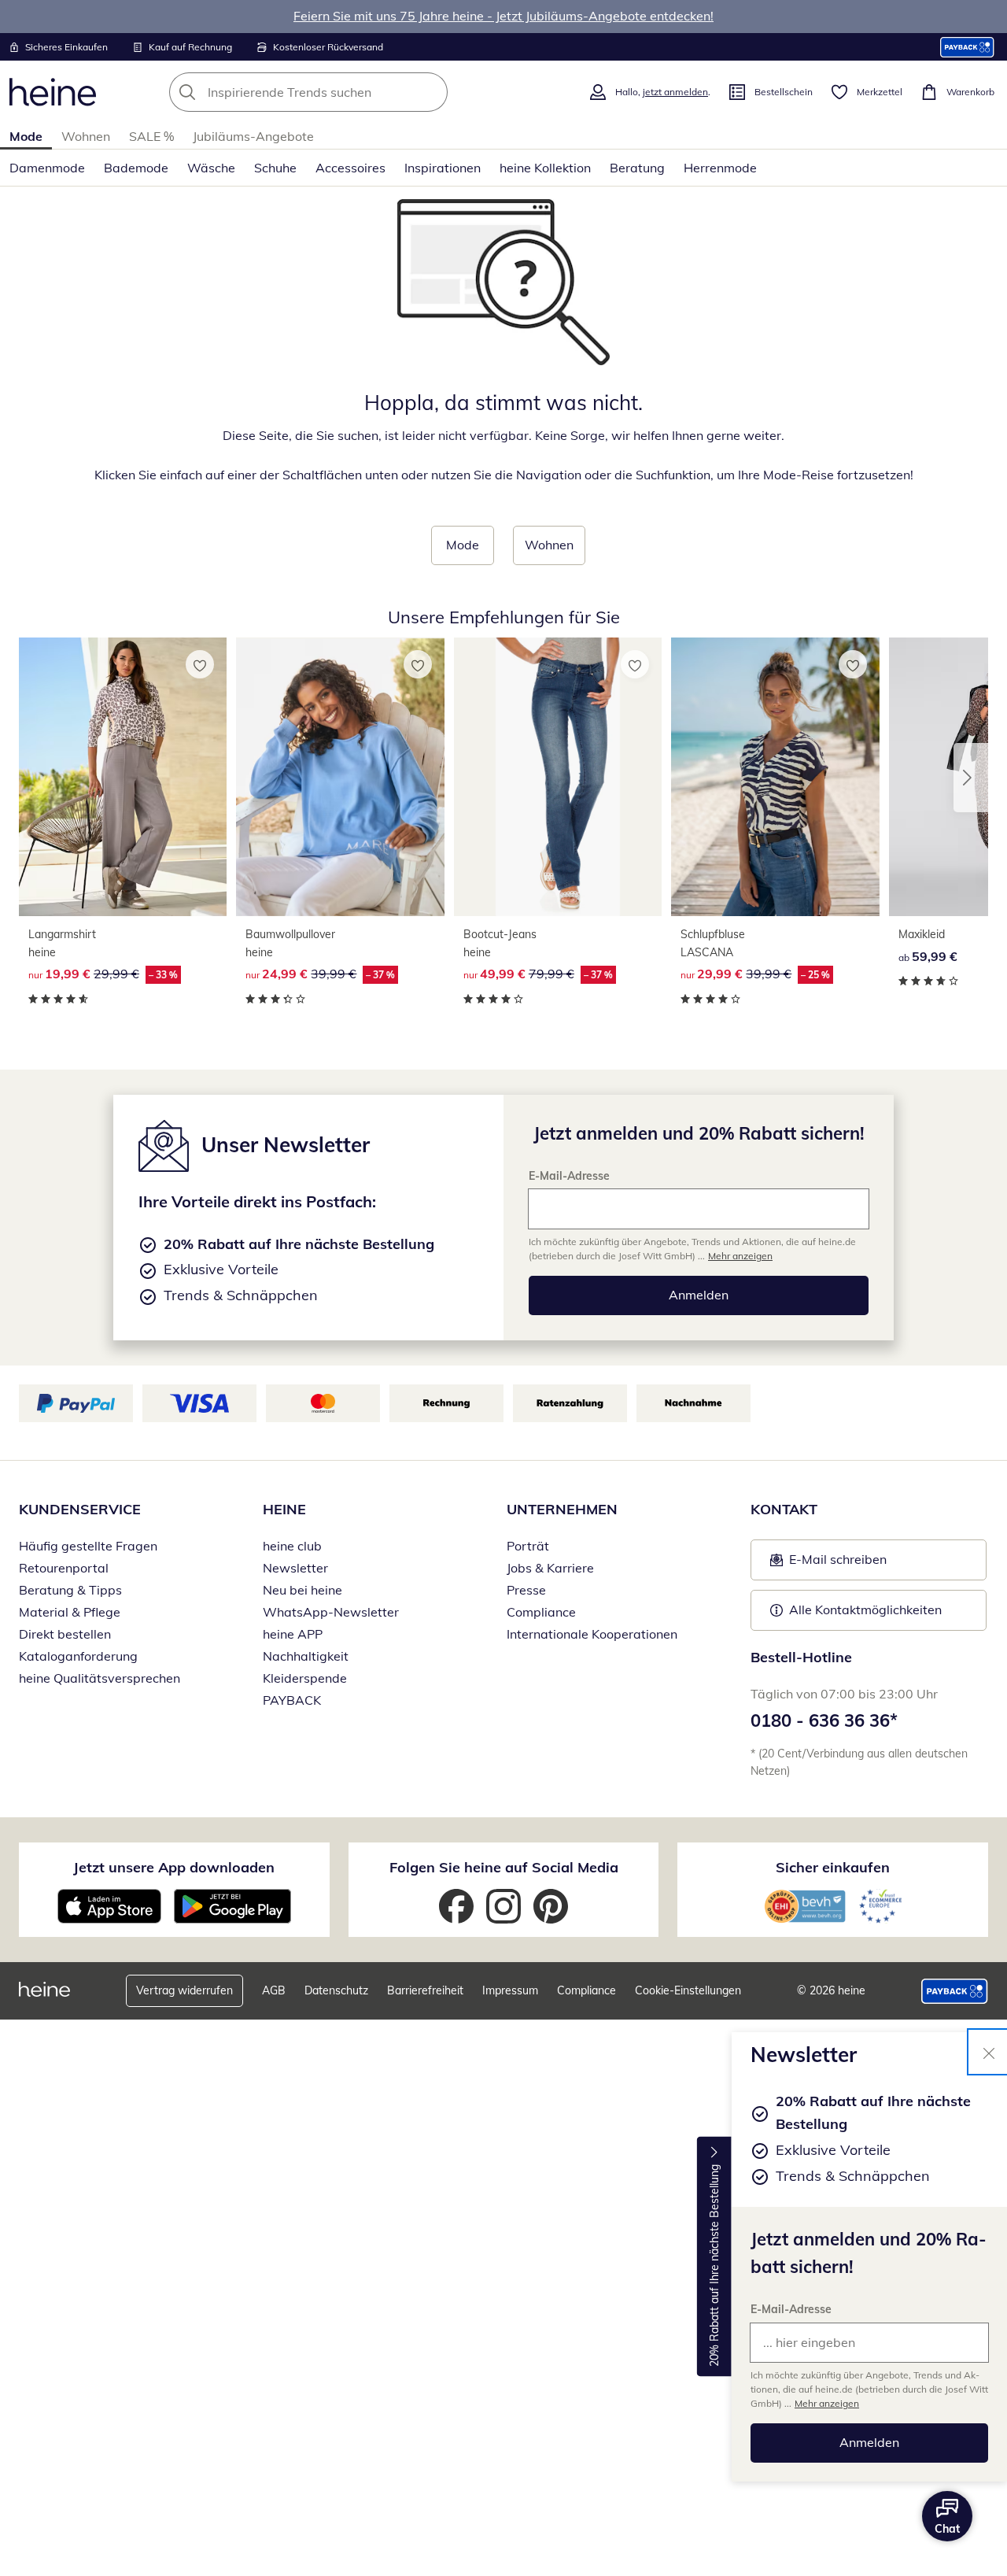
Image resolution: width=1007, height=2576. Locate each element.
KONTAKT (784, 1509)
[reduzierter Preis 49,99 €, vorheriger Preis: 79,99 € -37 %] (558, 777)
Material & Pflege (70, 1612)
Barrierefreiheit (425, 1990)
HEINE (284, 1509)
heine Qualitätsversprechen (100, 1678)
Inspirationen (443, 168)
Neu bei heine (302, 1590)
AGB (274, 1990)
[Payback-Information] (955, 1991)
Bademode (136, 168)
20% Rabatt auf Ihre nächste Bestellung (714, 2266)
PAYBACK (292, 1700)
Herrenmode (720, 168)
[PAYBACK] (967, 47)
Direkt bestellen (65, 1634)
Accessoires (350, 168)
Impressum (510, 1990)
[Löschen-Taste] (431, 92)
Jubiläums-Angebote (253, 136)
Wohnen (86, 136)
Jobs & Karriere (550, 1568)
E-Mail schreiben (828, 1564)
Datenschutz (336, 1990)
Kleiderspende (305, 1678)
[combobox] (343, 92)
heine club (292, 1546)
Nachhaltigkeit (306, 1656)
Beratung (637, 168)
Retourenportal (64, 1568)
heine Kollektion (545, 168)
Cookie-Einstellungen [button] (688, 1990)
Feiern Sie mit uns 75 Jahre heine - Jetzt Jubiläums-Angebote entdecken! (503, 16)
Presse (526, 1590)
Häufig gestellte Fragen (88, 1546)
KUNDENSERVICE (80, 1509)
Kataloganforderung (78, 1656)
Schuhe (275, 168)
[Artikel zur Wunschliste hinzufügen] (200, 664)
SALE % (151, 136)
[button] (971, 778)
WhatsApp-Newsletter (331, 1612)
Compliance (541, 1612)
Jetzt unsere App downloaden (174, 1867)
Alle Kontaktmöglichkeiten (865, 1610)
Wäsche (211, 168)
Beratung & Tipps (70, 1590)
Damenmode (47, 168)
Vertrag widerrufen (184, 1990)
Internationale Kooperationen (592, 1634)
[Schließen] (989, 2052)
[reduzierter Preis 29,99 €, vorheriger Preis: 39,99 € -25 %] (775, 777)
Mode (26, 136)
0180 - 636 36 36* (824, 1720)
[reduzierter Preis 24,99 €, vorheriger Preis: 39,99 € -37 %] (340, 777)
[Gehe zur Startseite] (53, 92)
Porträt (528, 1546)
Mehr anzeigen (827, 2403)
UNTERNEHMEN (562, 1509)
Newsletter (295, 1568)
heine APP (293, 1634)
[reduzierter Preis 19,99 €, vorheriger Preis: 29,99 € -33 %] (123, 777)
